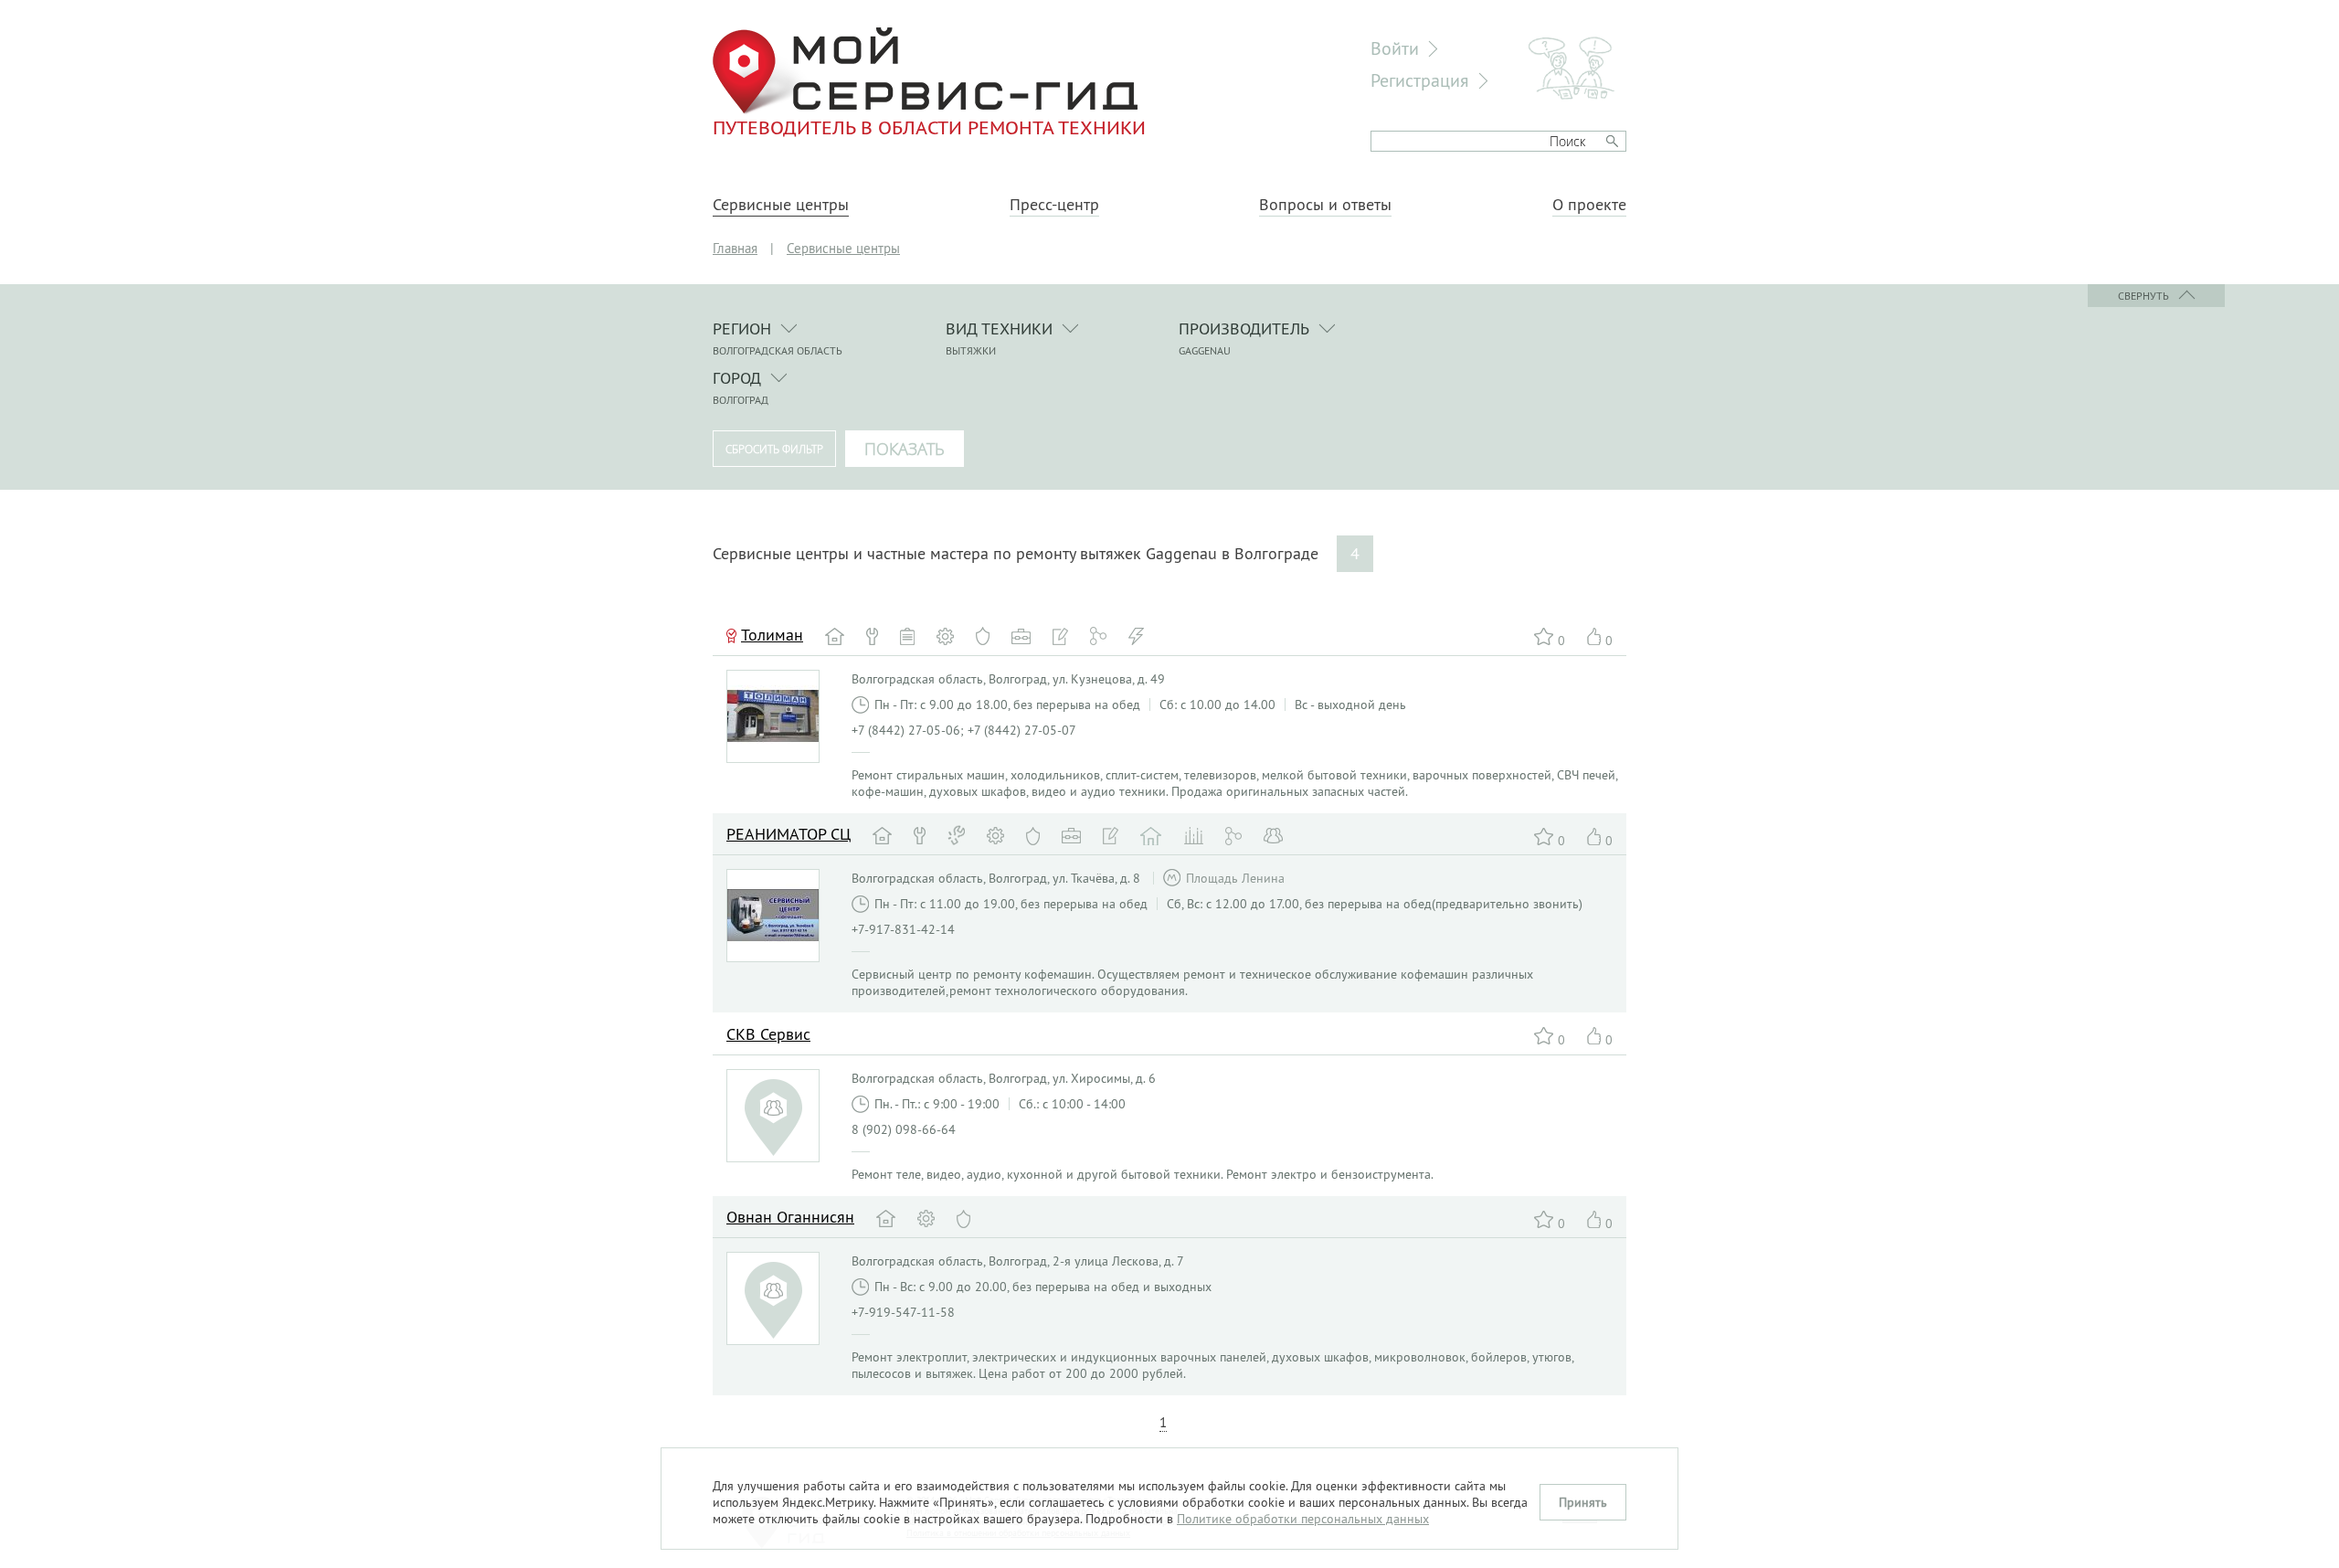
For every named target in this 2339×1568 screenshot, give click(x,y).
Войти (1395, 48)
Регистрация (1420, 80)
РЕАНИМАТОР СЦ (788, 834)
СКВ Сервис (768, 1034)
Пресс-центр (1054, 205)
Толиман (772, 635)
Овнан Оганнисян (790, 1217)
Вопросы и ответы (1325, 205)
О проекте (1589, 205)
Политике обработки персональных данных (1303, 1519)
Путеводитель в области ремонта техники (929, 127)
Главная (735, 248)
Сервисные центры (781, 205)
